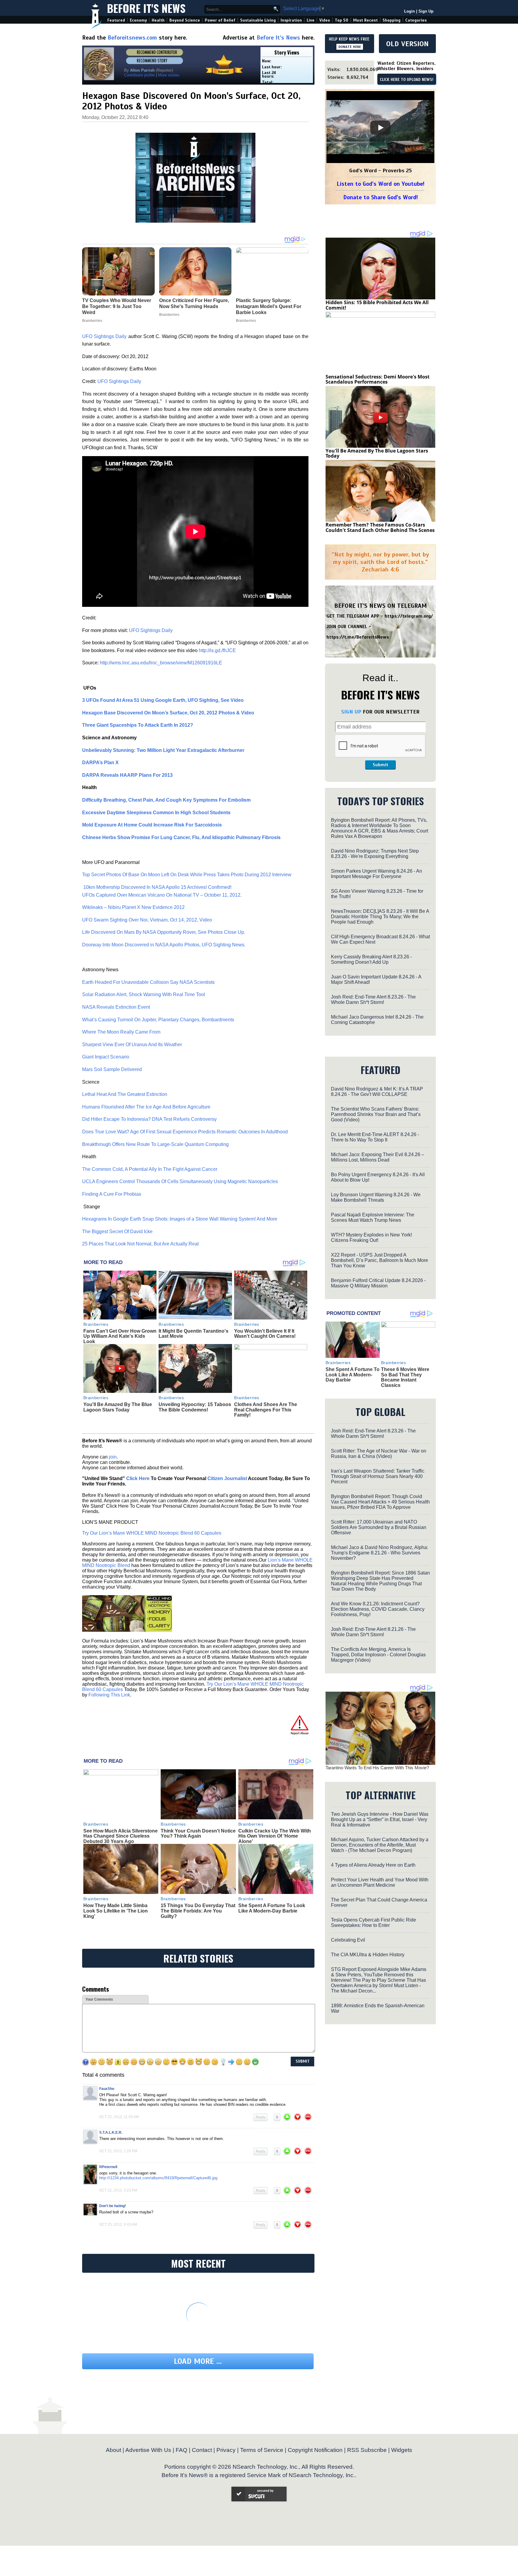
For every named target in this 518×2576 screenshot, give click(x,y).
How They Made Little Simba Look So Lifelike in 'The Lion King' (116, 1911)
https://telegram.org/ (409, 616)
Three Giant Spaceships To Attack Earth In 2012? (138, 725)
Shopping (391, 20)
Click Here (138, 1478)
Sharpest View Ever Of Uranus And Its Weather (132, 1045)
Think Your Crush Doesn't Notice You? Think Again (198, 1834)
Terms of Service (262, 2450)
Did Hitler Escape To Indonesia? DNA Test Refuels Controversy (149, 1119)
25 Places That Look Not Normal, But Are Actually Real (140, 1244)
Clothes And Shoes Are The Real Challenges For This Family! (266, 1410)
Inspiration (291, 20)
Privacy (226, 2450)
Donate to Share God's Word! (381, 197)
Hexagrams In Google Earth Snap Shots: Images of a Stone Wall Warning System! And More (180, 1219)
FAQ (182, 2450)
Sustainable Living (258, 20)
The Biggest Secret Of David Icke (117, 1232)
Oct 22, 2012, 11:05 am (119, 2117)
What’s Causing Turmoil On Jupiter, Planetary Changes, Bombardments (158, 1020)
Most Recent (365, 20)
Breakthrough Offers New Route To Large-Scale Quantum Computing (155, 1144)
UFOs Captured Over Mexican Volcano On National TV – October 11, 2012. (162, 895)
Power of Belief (220, 20)
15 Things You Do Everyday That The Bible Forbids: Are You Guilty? (198, 1911)
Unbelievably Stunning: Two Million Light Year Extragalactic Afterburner (163, 750)
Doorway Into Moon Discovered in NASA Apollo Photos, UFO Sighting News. (164, 945)
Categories (416, 20)
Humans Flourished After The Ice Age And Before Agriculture (146, 1107)
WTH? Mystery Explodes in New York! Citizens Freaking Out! (371, 1238)
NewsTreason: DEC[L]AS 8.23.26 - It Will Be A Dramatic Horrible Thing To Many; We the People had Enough (380, 917)
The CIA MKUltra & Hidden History (368, 1955)
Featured (116, 20)
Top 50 (342, 20)
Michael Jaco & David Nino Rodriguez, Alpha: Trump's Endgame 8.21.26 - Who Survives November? (380, 1553)
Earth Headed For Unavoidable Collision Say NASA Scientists (148, 982)
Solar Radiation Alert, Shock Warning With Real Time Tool (144, 994)
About (113, 2450)
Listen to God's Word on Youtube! (381, 184)
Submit (380, 765)
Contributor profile (139, 75)
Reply (260, 2117)
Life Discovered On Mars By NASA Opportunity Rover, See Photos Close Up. (164, 932)
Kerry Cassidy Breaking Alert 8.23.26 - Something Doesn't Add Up (371, 959)
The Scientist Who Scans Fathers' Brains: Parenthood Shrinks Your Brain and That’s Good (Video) (376, 1114)
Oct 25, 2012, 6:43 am (118, 2224)
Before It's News (146, 8)
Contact (202, 2450)
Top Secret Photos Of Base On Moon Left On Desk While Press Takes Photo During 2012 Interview (187, 875)
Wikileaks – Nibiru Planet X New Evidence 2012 (133, 907)
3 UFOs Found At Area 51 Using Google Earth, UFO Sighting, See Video (164, 700)
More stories (169, 75)
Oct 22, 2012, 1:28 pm (118, 2151)
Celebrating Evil (348, 1940)
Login (409, 11)
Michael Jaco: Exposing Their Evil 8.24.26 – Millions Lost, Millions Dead (378, 1157)
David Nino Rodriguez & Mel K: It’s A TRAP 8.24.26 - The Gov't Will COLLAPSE (377, 1092)
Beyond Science (185, 20)
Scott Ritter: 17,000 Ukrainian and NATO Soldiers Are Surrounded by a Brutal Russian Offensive (379, 1527)
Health (158, 20)
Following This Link (109, 1695)
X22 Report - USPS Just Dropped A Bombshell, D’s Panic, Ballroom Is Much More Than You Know (380, 1260)
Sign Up (426, 11)
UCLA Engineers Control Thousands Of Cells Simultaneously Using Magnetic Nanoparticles (180, 1181)
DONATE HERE (350, 47)
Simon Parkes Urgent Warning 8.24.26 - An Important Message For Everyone (377, 874)
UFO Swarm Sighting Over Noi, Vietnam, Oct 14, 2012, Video (148, 920)
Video (325, 20)
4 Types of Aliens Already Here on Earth (373, 1865)
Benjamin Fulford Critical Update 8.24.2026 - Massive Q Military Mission (378, 1283)
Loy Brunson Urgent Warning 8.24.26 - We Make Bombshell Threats (376, 1197)
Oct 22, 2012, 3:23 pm (118, 2190)
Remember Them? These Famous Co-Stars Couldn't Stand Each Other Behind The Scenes (380, 527)
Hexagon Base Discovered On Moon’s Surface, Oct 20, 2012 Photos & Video (168, 713)
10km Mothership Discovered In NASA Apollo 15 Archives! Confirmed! (158, 887)
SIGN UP (351, 712)
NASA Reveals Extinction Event (116, 1007)
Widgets (402, 2450)
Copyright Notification (315, 2450)
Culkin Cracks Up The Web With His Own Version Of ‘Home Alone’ (275, 1836)
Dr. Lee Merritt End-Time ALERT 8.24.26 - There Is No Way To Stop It (375, 1137)
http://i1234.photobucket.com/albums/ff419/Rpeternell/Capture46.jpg (158, 2178)
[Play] (380, 128)
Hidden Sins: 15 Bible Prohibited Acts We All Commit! (377, 305)
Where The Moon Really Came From (121, 1032)
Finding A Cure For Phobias (112, 1194)
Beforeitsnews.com (132, 38)
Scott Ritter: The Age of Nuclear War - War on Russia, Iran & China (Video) (379, 1454)
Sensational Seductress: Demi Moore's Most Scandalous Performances (378, 379)
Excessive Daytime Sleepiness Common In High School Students (156, 813)
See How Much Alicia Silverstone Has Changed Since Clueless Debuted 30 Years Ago (121, 1836)
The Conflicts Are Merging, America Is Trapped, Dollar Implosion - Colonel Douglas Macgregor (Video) (378, 1655)
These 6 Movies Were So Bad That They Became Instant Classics (405, 1377)
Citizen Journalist (227, 1478)
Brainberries (96, 1324)
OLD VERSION (407, 44)
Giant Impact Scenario (106, 1057)
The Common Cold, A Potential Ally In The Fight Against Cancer (150, 1169)
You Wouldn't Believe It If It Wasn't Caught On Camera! (265, 1334)
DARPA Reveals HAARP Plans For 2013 (127, 775)
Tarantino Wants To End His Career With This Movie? (377, 1768)
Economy (138, 20)
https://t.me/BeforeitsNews (358, 637)
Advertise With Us (148, 2450)
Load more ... (198, 2361)
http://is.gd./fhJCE (218, 650)
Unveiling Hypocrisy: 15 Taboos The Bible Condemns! (195, 1407)
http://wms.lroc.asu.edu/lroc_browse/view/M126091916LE (161, 663)
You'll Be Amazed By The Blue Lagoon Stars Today (118, 1407)
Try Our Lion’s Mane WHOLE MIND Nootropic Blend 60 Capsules (152, 1533)
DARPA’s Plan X (101, 763)
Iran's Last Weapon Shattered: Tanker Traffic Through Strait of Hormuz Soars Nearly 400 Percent (378, 1476)
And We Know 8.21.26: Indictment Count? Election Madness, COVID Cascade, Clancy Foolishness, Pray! (378, 1609)
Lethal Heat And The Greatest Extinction (125, 1094)
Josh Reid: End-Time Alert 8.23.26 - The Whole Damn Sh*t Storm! (373, 1000)
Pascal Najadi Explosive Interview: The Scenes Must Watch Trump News (373, 1217)
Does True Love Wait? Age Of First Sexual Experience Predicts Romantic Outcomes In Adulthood (185, 1132)
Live (311, 20)
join (113, 1457)
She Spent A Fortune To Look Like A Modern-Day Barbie (272, 1908)
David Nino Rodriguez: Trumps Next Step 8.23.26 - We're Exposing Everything (375, 854)
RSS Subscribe (367, 2450)
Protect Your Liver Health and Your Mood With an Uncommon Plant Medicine (380, 1882)
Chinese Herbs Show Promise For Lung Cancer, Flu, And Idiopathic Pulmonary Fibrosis (181, 837)
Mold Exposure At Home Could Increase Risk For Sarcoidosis (152, 825)
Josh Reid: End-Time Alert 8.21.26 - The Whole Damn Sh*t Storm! (373, 1632)
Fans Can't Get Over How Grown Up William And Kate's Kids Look (120, 1336)
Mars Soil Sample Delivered (112, 1069)
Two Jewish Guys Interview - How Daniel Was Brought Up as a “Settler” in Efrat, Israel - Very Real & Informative (380, 1819)
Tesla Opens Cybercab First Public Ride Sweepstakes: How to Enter (374, 1923)
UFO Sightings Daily (104, 336)
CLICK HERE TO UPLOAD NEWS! (407, 80)
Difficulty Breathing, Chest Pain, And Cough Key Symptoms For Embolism (166, 800)
